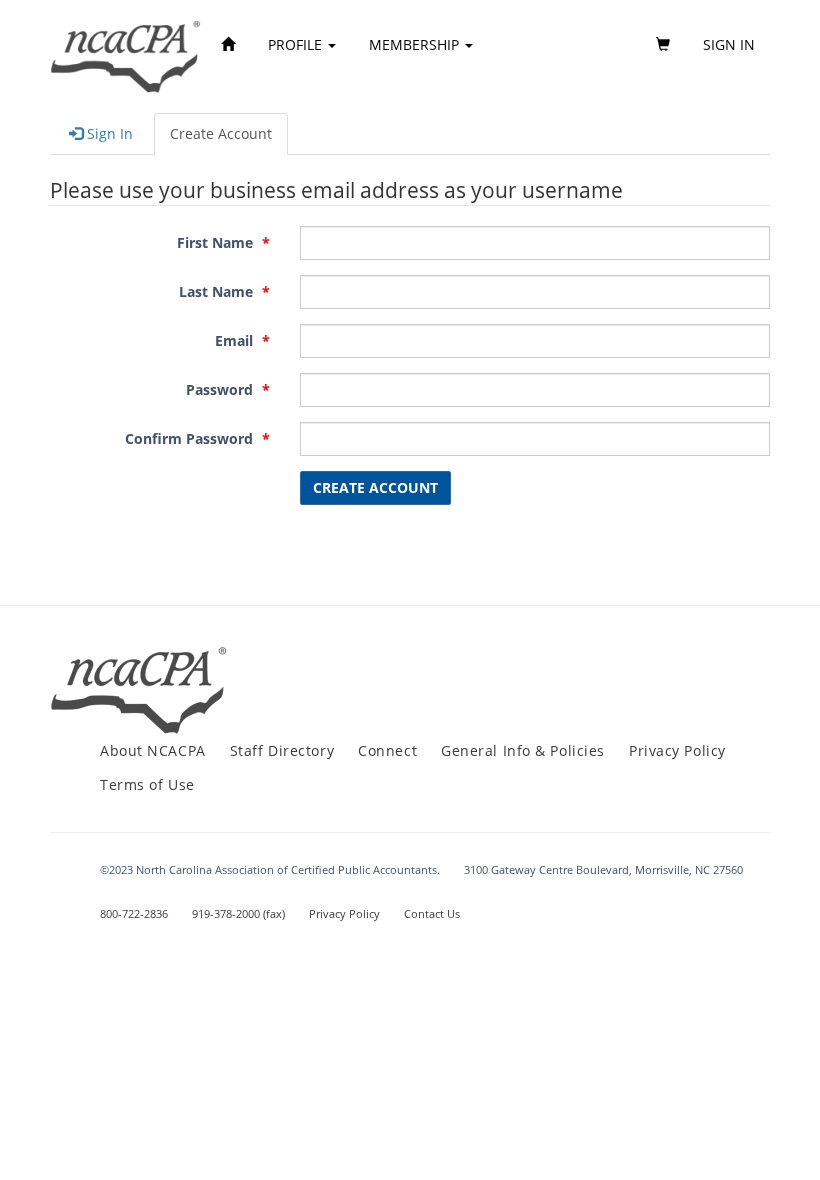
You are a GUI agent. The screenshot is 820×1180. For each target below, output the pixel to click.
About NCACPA (153, 750)
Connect (387, 750)
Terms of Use (147, 784)
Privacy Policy (677, 750)
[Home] (228, 45)
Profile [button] (297, 44)
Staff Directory (282, 750)
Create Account (221, 133)
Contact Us (432, 913)
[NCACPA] (126, 44)
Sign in (729, 44)
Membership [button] (416, 44)
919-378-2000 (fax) (238, 913)
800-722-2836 (134, 913)
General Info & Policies (523, 750)
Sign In (108, 133)
